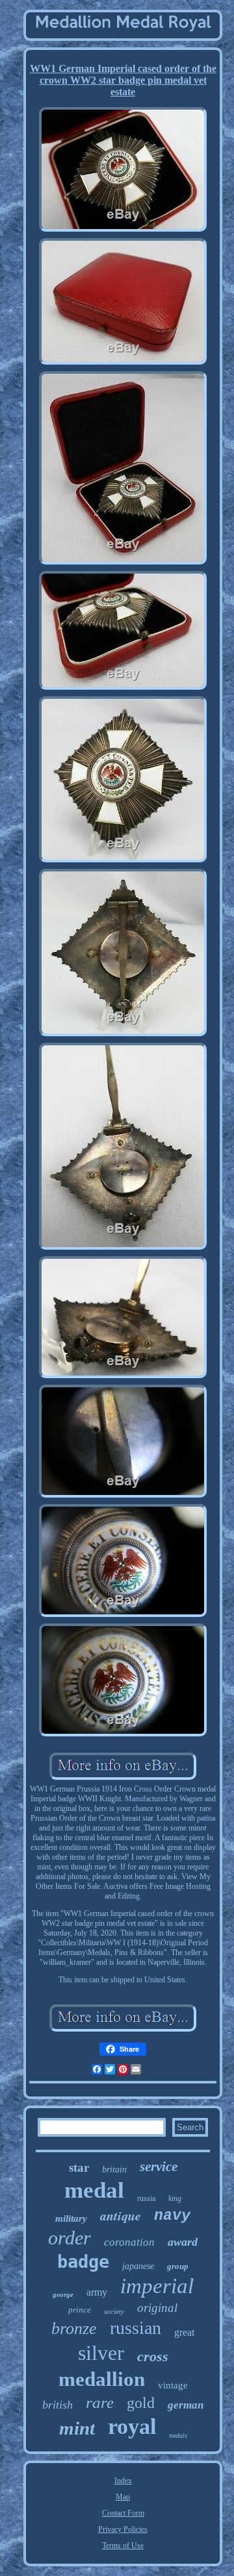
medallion (102, 2379)
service (159, 2167)
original (157, 2308)
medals (178, 2436)
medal (94, 2190)
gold (141, 2403)
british (58, 2405)
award (183, 2242)
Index (123, 2481)
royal (132, 2426)
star (79, 2168)
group (178, 2266)
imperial (157, 2286)
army (97, 2292)
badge (83, 2262)
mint (77, 2428)
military (71, 2218)
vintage (173, 2385)
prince (80, 2310)
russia (146, 2198)
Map (123, 2497)
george (63, 2294)
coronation (129, 2242)
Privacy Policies (123, 2529)
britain (114, 2169)
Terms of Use (123, 2546)
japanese (138, 2266)
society (114, 2311)
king (175, 2198)
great (184, 2332)
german (186, 2405)
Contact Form (123, 2513)
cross (153, 2356)
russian (136, 2328)
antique (121, 2215)
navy (172, 2216)
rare (100, 2402)
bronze (74, 2328)
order (70, 2238)
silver (101, 2353)
